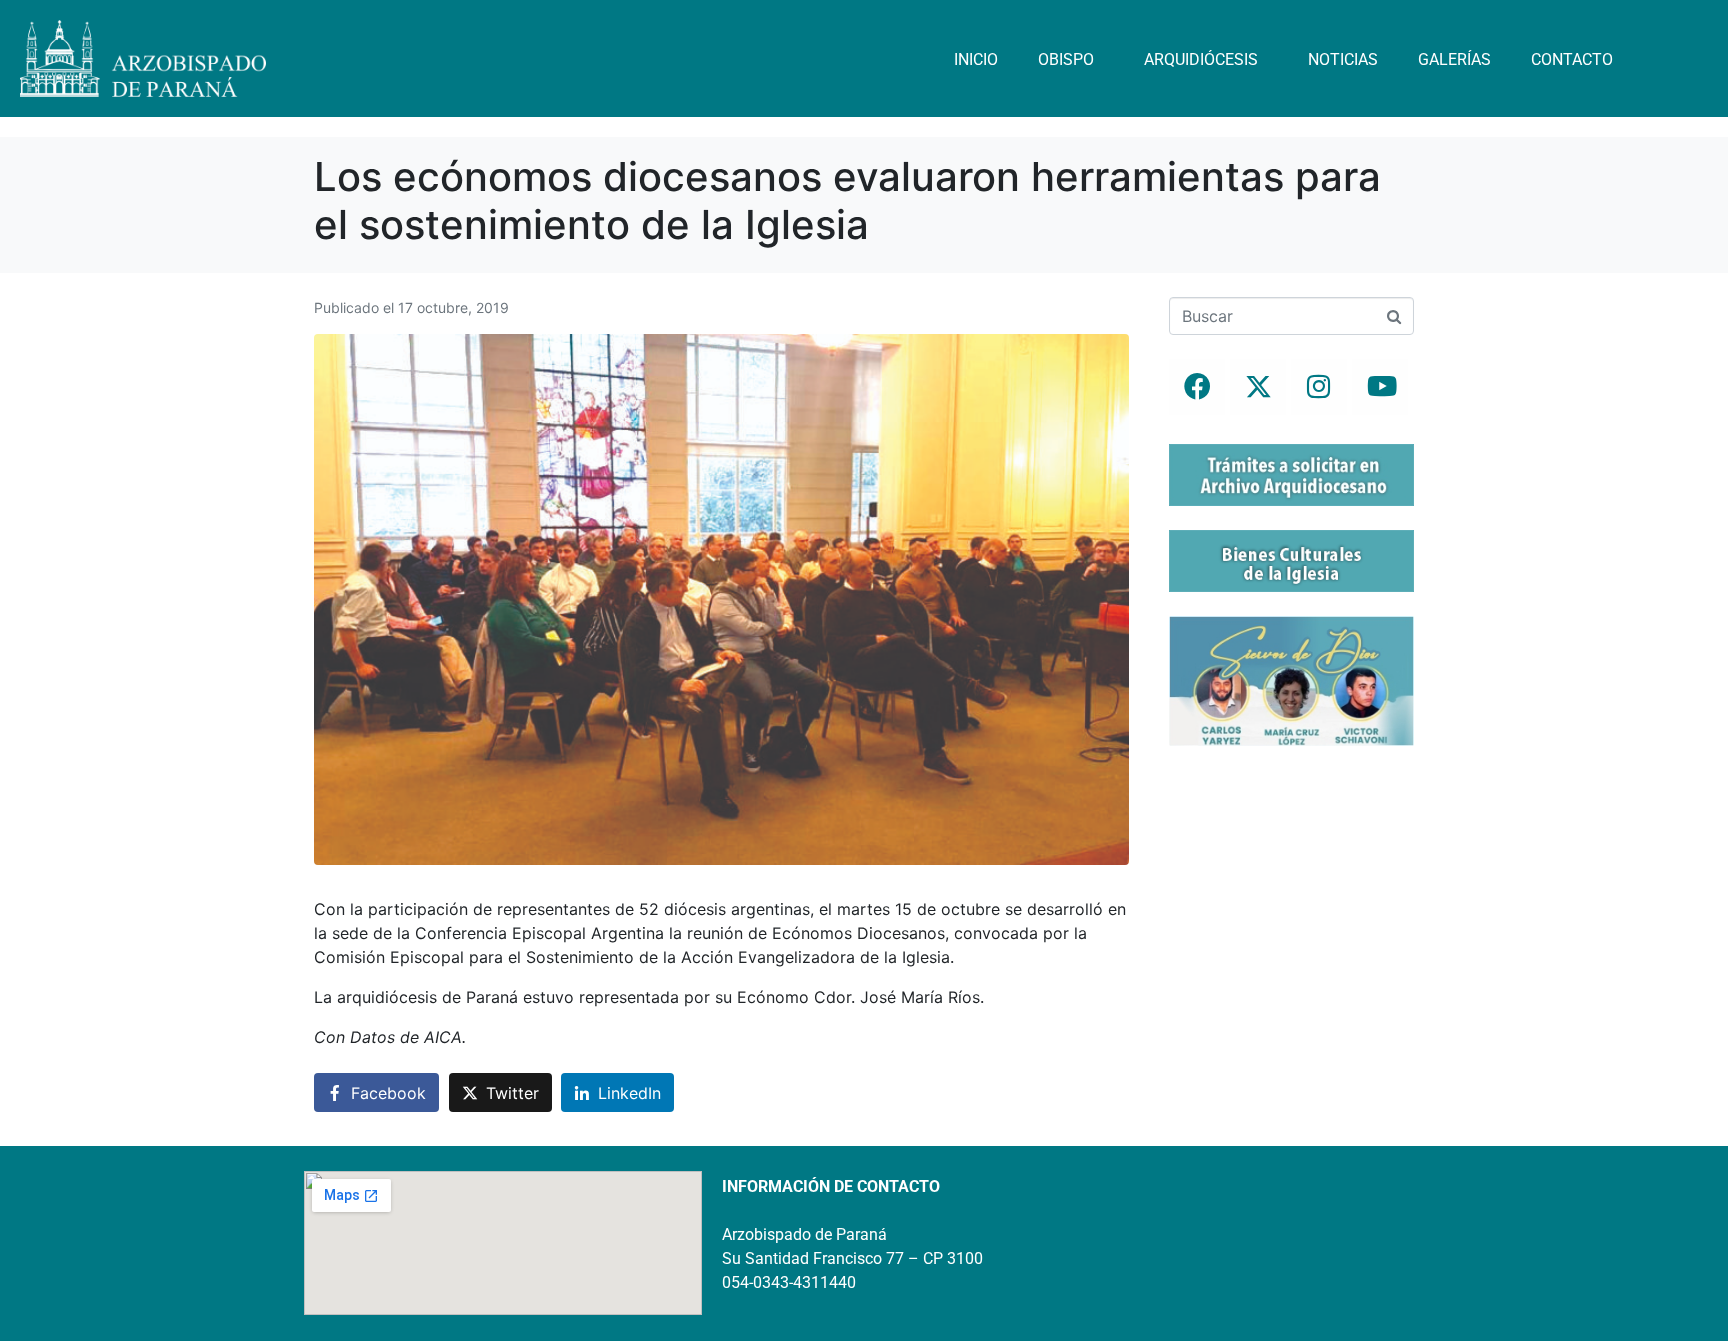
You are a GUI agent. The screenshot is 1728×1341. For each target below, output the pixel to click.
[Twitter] (1258, 387)
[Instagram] (1319, 387)
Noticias (1343, 59)
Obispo (1066, 59)
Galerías (1454, 59)
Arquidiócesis (1201, 59)
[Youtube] (1380, 387)
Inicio (976, 59)
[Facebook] (1197, 387)
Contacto (1572, 59)
